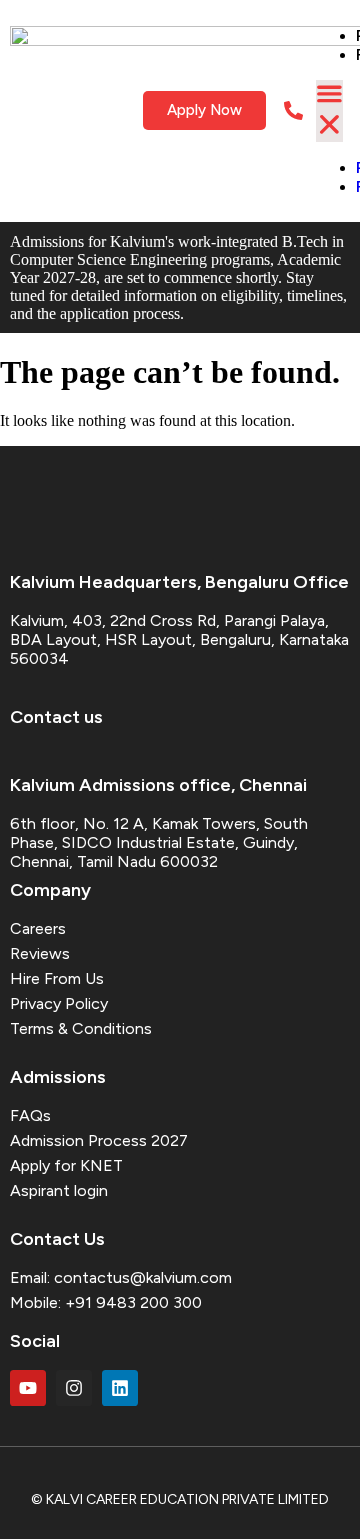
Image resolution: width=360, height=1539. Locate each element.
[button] (329, 111)
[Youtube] (28, 1388)
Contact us (56, 717)
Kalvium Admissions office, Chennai (158, 785)
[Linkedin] (120, 1388)
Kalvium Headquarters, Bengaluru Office (179, 582)
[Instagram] (74, 1388)
